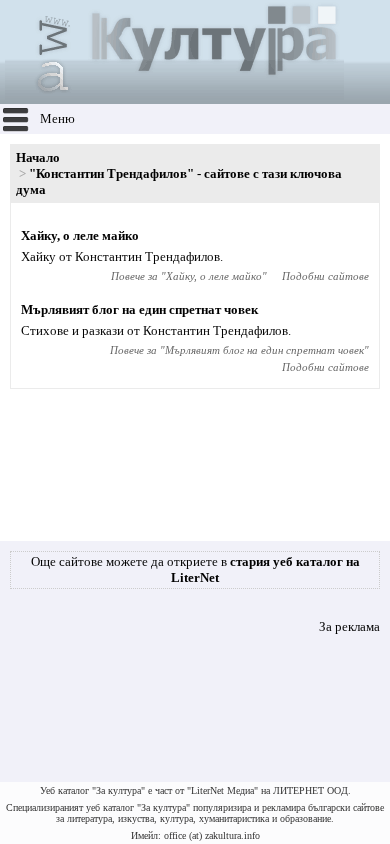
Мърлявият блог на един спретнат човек (139, 309)
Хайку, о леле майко (80, 235)
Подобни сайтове (325, 276)
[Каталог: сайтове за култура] (174, 95)
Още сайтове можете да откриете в (195, 569)
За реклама (349, 626)
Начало (38, 157)
